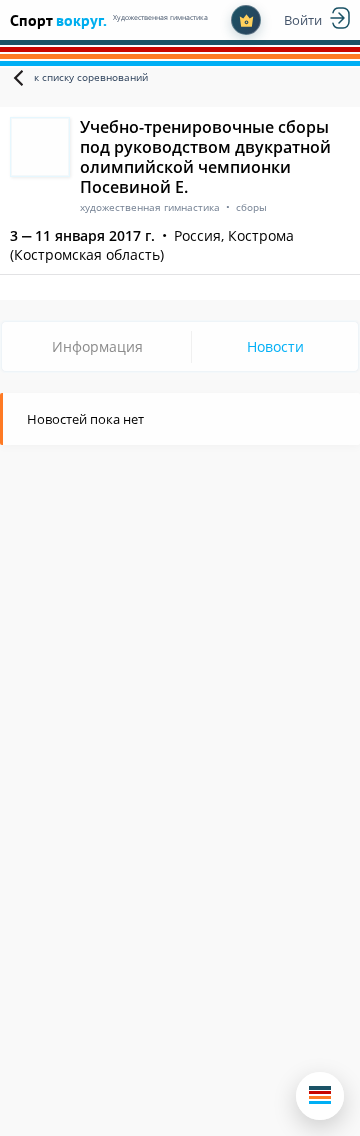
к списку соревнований (91, 77)
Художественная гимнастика (160, 17)
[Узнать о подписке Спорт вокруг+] (246, 20)
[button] (320, 1096)
